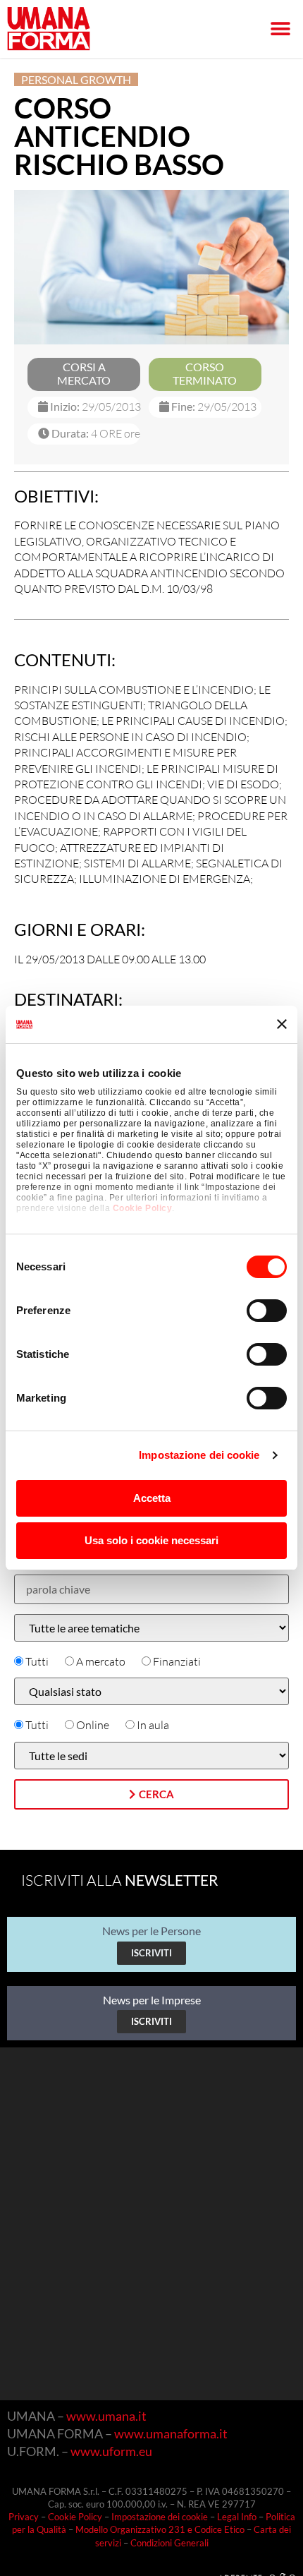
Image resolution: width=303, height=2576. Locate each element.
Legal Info (237, 2517)
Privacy (24, 2517)
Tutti (37, 1661)
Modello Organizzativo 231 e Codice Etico (160, 2529)
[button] (280, 29)
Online (93, 1725)
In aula (153, 1725)
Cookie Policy (143, 1208)
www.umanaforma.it (171, 2433)
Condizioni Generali (169, 2543)
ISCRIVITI (151, 1953)
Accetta (152, 1498)
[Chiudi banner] (282, 1024)
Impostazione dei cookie (199, 1455)
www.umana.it (106, 2416)
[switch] (267, 1311)
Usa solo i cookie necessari (151, 1540)
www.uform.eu (111, 2451)
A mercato (101, 1661)
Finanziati (177, 1661)
